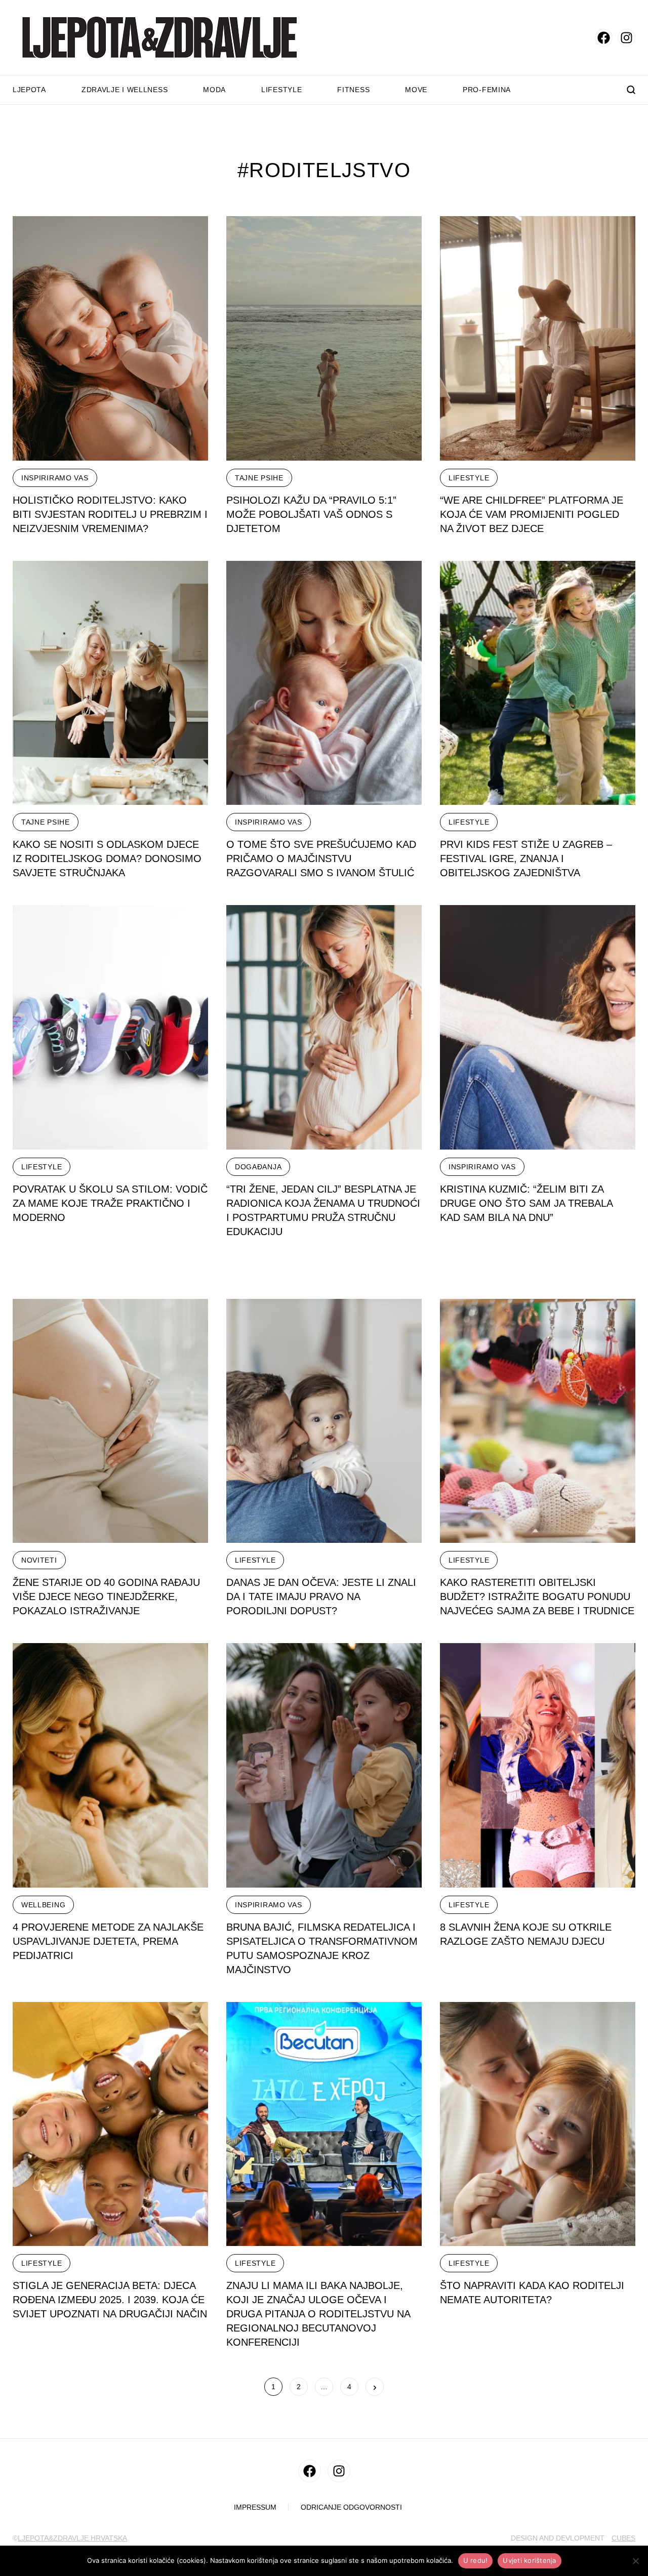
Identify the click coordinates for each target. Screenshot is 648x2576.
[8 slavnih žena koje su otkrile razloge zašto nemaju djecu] (538, 1765)
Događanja (258, 1167)
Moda (214, 90)
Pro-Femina (487, 90)
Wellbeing (43, 1905)
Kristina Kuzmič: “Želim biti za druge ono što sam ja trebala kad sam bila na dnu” (526, 1203)
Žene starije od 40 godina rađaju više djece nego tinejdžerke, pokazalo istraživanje (106, 1597)
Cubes (623, 2538)
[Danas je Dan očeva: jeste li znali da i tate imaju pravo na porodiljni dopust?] (324, 1421)
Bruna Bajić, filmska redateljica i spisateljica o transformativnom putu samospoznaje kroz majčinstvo (322, 1948)
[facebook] (604, 38)
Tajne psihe (259, 478)
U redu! (476, 2560)
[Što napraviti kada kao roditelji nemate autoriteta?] (538, 2124)
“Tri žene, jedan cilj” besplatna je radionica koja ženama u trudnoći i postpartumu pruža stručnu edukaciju (323, 1210)
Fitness (353, 90)
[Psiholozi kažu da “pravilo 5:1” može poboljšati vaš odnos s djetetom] (324, 338)
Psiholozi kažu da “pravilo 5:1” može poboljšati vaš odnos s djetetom (311, 514)
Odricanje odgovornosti (351, 2507)
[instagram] (626, 38)
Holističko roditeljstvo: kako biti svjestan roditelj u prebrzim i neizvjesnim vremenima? (110, 514)
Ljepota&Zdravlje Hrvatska (72, 2538)
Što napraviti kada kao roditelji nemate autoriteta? (532, 2293)
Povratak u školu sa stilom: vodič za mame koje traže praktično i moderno (110, 1203)
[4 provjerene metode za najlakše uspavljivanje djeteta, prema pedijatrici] (110, 1765)
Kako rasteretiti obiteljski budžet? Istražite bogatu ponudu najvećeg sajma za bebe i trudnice (537, 1597)
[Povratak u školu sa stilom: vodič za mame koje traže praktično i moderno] (110, 1027)
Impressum (255, 2507)
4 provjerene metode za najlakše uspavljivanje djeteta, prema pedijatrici (108, 1941)
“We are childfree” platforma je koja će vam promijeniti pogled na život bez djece (532, 514)
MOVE (416, 90)
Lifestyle (281, 90)
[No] (635, 2561)
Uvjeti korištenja (529, 2560)
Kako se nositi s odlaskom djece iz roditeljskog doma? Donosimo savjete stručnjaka (107, 858)
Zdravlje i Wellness (125, 90)
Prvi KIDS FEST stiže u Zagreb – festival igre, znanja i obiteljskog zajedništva (526, 858)
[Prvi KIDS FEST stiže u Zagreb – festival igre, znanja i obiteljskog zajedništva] (538, 683)
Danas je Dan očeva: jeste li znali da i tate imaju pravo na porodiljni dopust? (321, 1597)
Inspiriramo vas (55, 478)
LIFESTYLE (469, 478)
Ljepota (29, 90)
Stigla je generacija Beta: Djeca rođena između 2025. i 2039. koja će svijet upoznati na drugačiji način (110, 2300)
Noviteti (39, 1560)
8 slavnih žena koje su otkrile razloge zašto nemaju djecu (526, 1934)
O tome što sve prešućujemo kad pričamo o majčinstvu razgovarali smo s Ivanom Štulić (321, 858)
